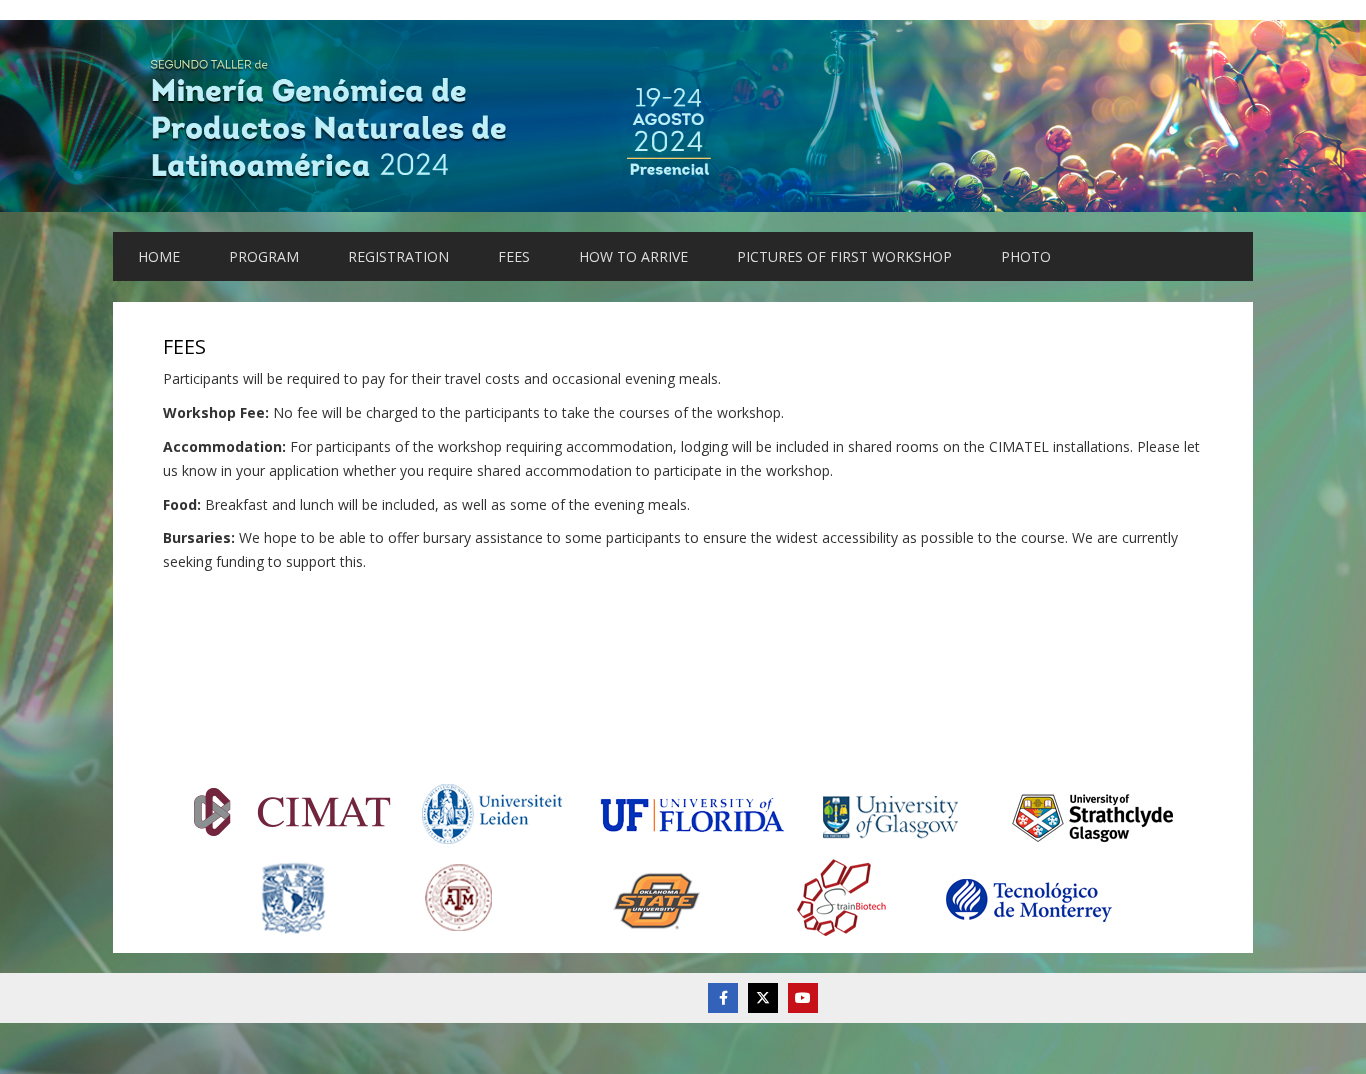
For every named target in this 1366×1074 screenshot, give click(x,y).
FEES (514, 256)
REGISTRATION (398, 256)
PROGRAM (264, 256)
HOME (159, 256)
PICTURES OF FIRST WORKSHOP (844, 256)
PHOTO (1026, 256)
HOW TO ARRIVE (633, 256)
